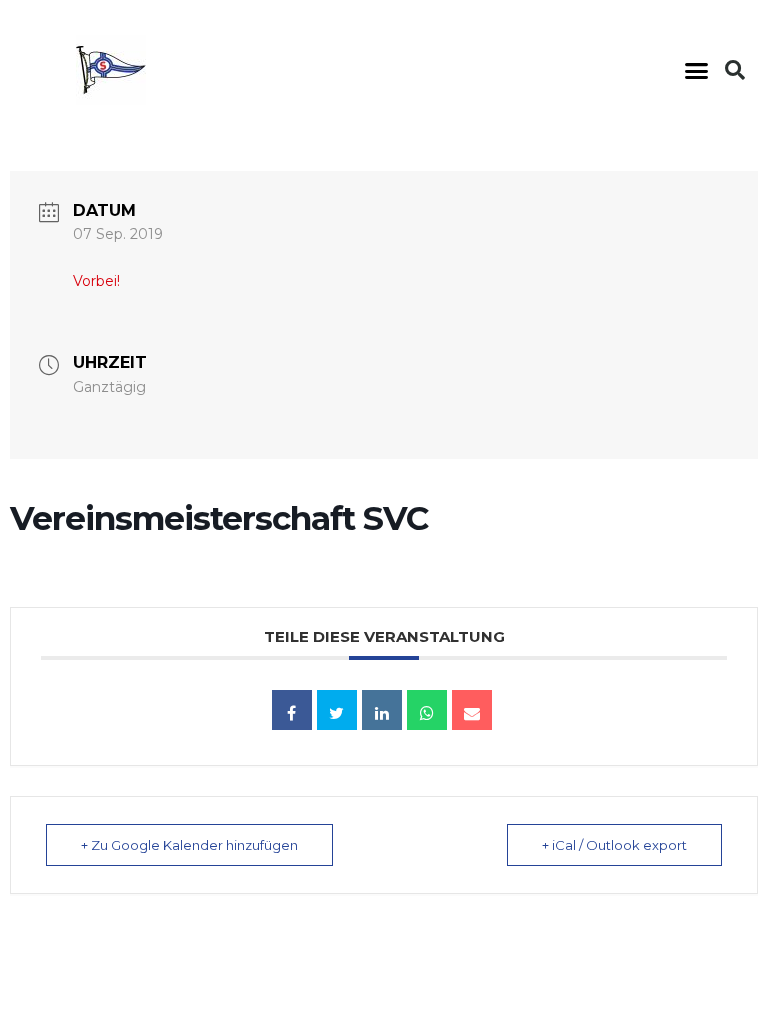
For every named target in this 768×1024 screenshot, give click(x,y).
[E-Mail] (472, 710)
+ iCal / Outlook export (614, 845)
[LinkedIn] (382, 710)
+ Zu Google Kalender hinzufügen (189, 845)
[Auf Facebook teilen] (292, 710)
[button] (696, 70)
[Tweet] (337, 710)
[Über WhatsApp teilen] (427, 710)
